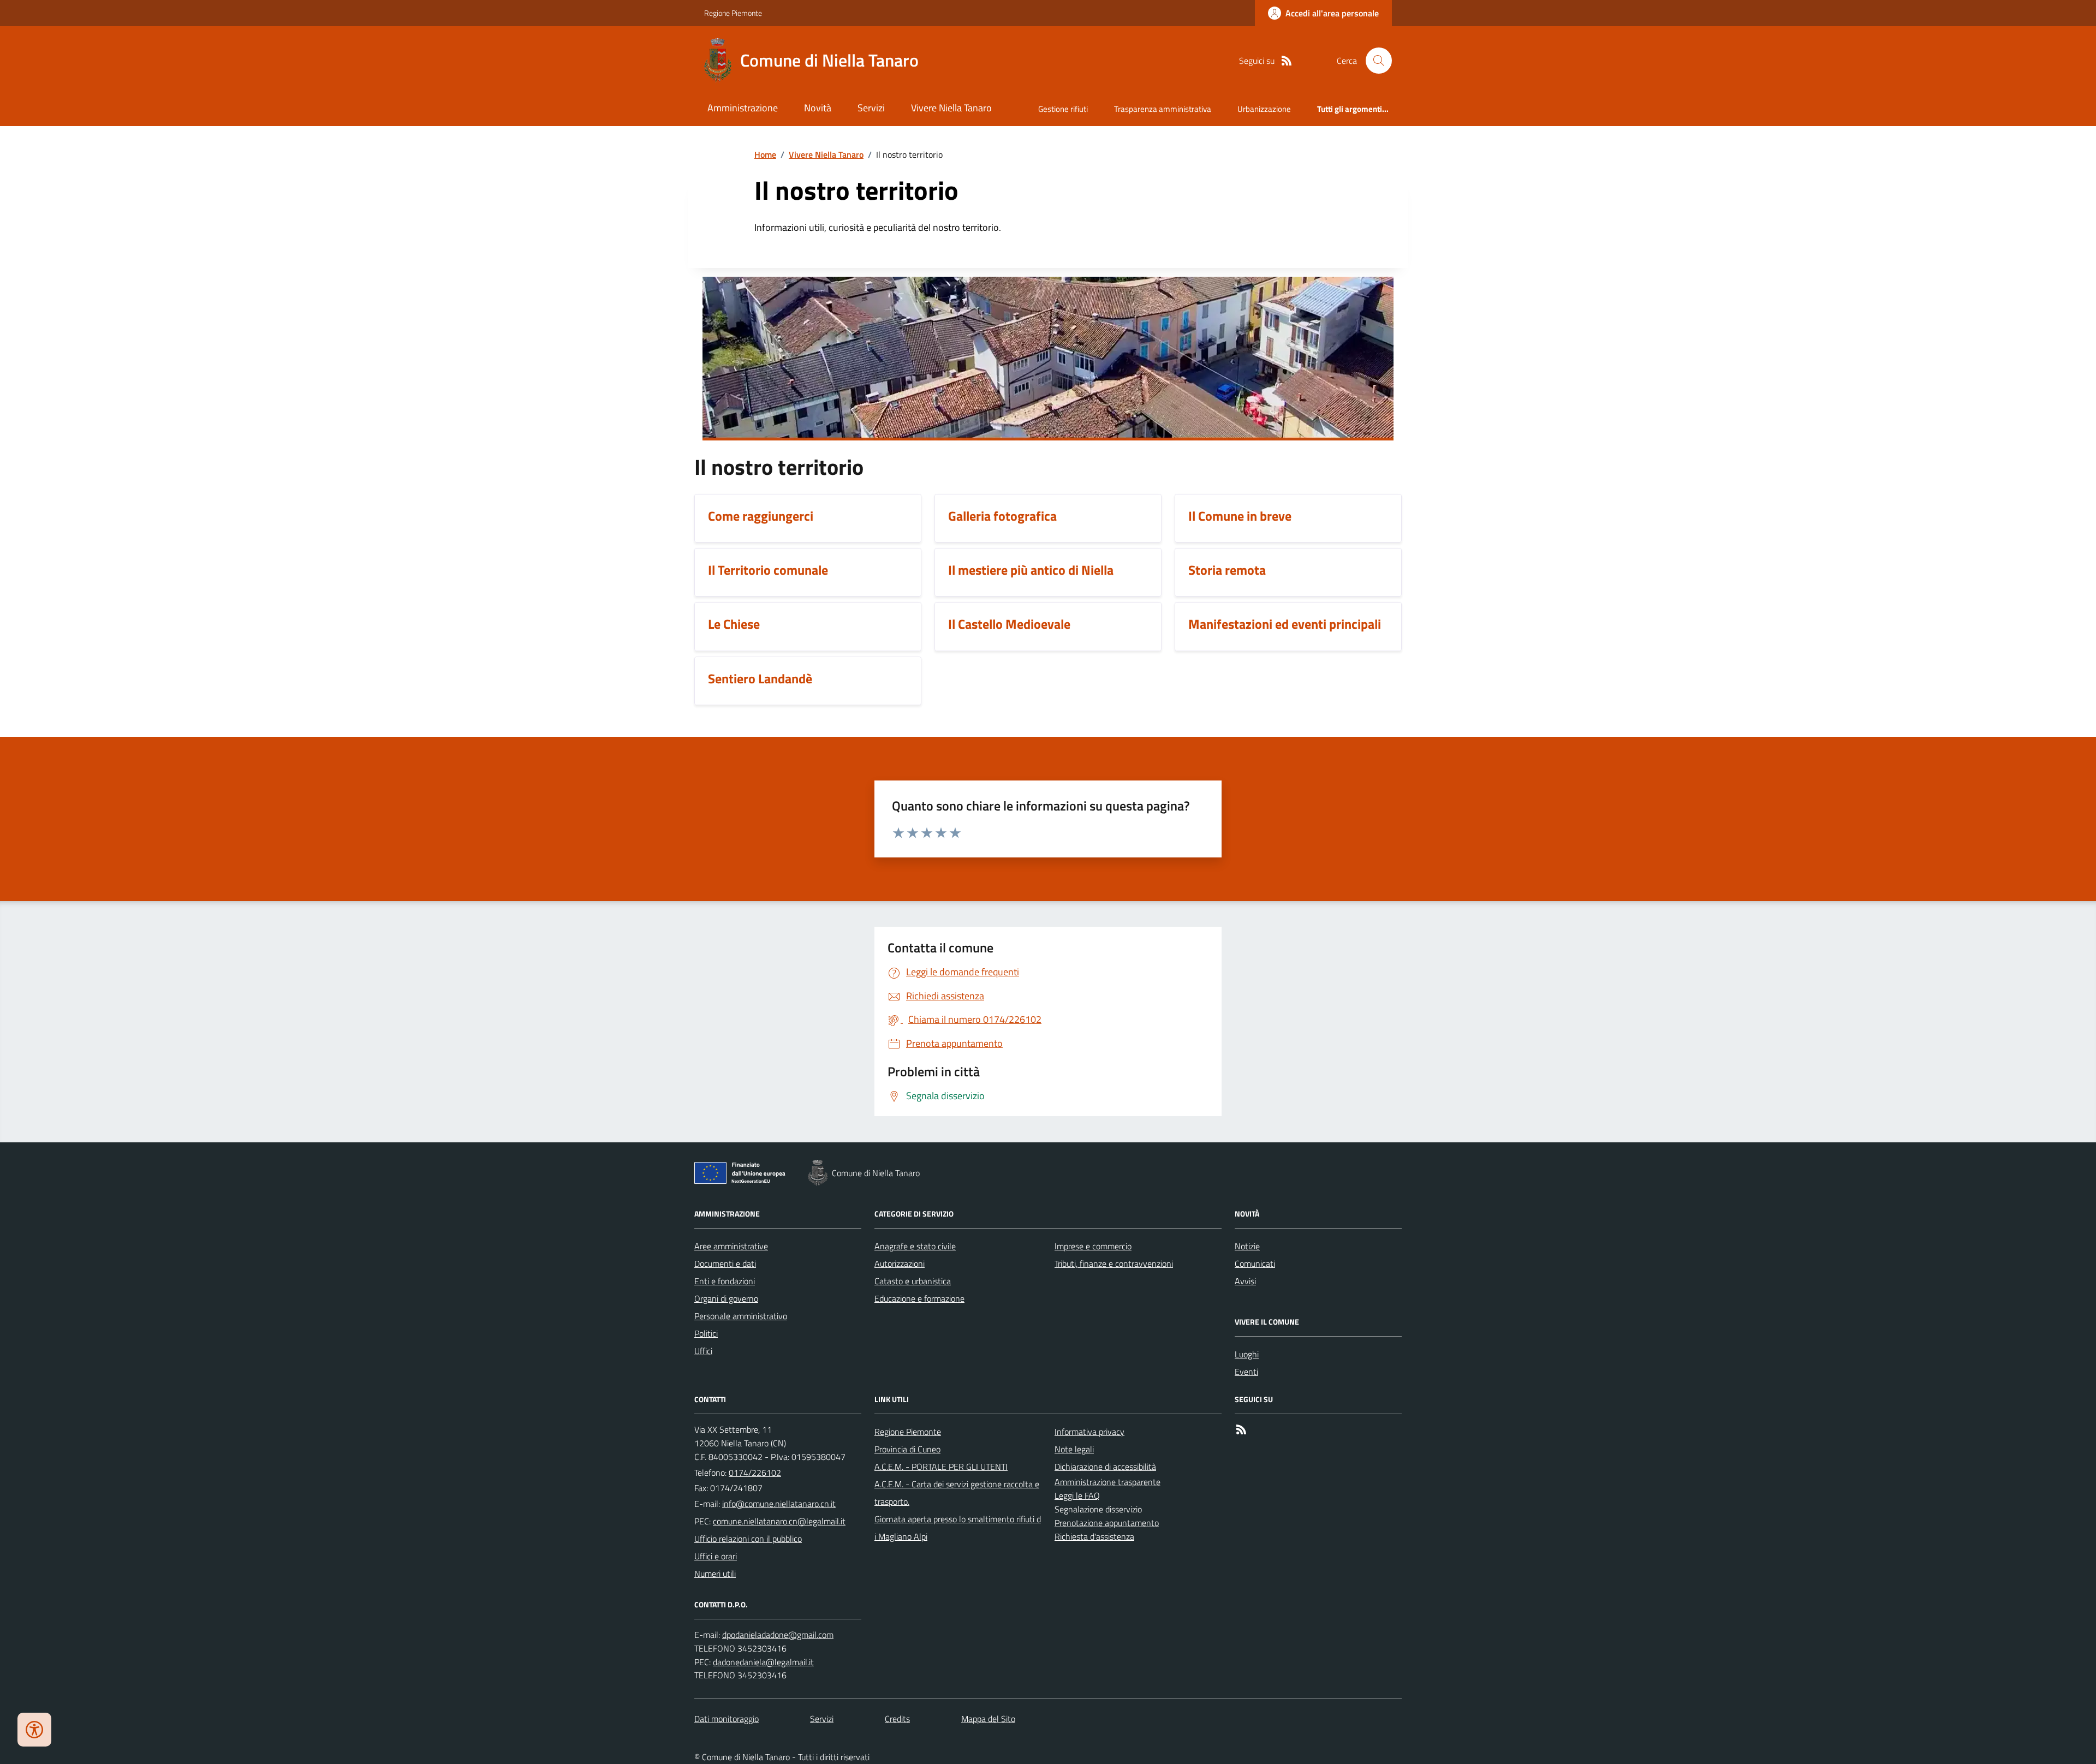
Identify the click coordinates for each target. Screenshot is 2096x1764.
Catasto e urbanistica (913, 1281)
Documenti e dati (725, 1264)
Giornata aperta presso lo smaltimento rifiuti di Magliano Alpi (958, 1528)
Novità (818, 108)
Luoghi (1247, 1354)
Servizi (871, 108)
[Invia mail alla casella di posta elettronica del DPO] (778, 1635)
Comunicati (1255, 1264)
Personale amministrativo (741, 1316)
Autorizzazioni (900, 1264)
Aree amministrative (731, 1246)
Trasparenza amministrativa (1163, 109)
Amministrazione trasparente (1107, 1482)
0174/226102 (755, 1473)
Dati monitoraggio (727, 1719)
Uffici (703, 1351)
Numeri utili (715, 1574)
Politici (706, 1333)
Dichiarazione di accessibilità (1105, 1467)
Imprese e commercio (1093, 1246)
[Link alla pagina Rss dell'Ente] (1241, 1430)
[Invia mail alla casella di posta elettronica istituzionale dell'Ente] (779, 1504)
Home (765, 154)
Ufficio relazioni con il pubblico (748, 1539)
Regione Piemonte (733, 13)
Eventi (1246, 1372)
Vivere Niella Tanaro (951, 108)
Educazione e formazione (919, 1298)
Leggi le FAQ (1077, 1495)
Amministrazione (743, 108)
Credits (897, 1719)
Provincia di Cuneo (907, 1449)
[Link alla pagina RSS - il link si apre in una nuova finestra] (1287, 61)
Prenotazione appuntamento (1107, 1523)
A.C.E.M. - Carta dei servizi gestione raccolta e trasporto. (957, 1493)
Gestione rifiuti (1063, 109)
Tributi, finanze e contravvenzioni (1114, 1264)
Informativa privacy (1089, 1432)
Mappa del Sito (988, 1719)
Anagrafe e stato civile (915, 1246)
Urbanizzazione (1264, 109)
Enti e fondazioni (725, 1281)
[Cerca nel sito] (1374, 61)
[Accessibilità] (34, 1730)
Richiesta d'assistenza (1094, 1536)
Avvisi (1245, 1281)
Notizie (1247, 1246)
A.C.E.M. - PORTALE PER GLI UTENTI (941, 1467)
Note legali (1074, 1449)
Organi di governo (726, 1298)
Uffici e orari (716, 1556)
